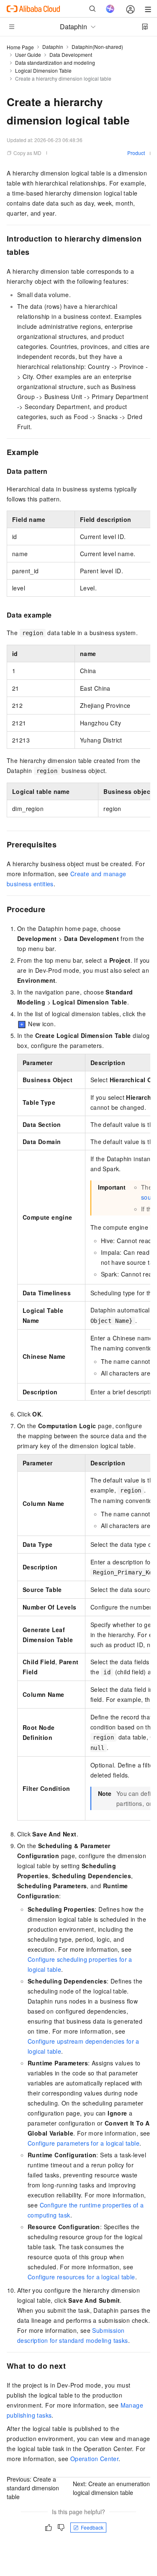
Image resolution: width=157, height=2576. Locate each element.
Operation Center (94, 2459)
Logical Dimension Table (43, 70)
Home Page (20, 47)
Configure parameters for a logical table (84, 2143)
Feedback (92, 2527)
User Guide (28, 55)
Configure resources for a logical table (81, 2277)
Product (136, 153)
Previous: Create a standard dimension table (33, 2488)
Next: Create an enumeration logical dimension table (111, 2488)
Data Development (71, 55)
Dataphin (53, 47)
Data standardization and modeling (55, 62)
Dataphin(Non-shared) (97, 47)
